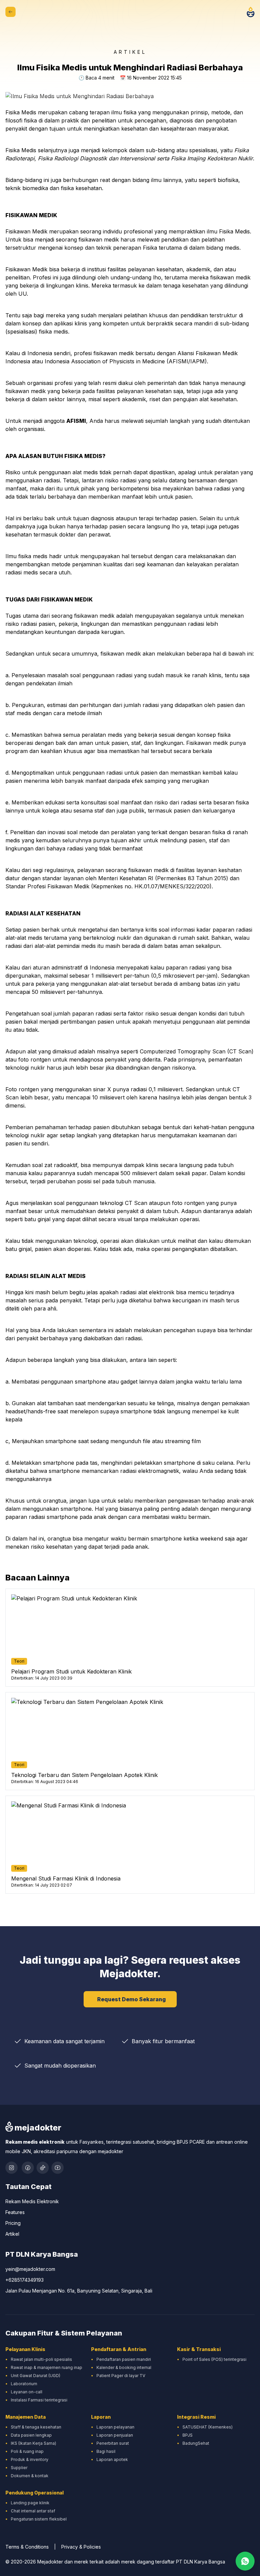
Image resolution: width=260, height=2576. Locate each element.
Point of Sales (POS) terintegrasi (214, 2359)
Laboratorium (24, 2384)
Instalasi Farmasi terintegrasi (39, 2400)
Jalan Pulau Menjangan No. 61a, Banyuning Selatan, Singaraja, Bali (79, 2291)
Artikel (12, 2234)
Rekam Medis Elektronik (32, 2201)
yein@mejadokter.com (30, 2269)
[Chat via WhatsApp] (245, 2561)
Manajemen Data (26, 2417)
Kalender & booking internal (124, 2367)
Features (15, 2212)
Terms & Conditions (27, 2547)
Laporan (101, 2417)
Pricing (13, 2223)
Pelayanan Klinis (25, 2349)
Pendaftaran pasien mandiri (124, 2359)
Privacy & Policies (81, 2547)
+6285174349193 (25, 2280)
